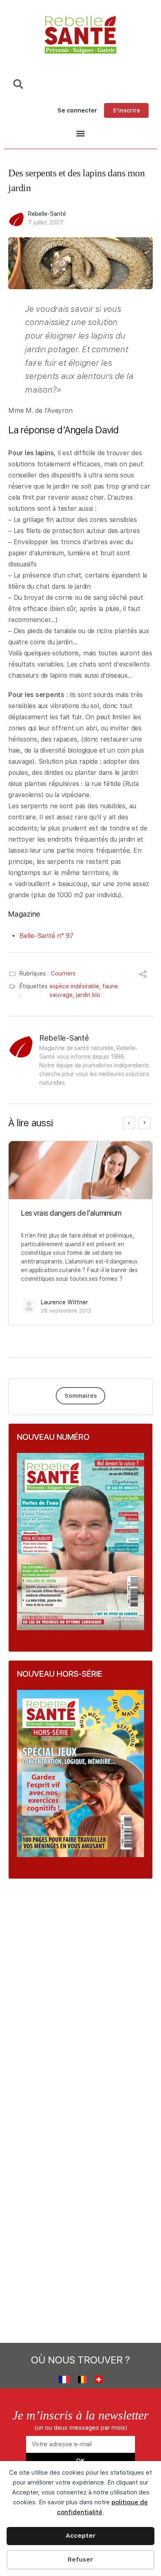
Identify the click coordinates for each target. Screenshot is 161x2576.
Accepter (81, 2536)
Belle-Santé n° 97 (46, 936)
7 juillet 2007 (46, 222)
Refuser (80, 2560)
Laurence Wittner (64, 1302)
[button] (80, 134)
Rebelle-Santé (47, 214)
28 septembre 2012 (66, 1311)
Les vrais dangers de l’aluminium (71, 1213)
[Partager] (143, 975)
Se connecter (77, 110)
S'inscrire (126, 110)
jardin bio (88, 995)
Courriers (63, 973)
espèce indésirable (74, 986)
